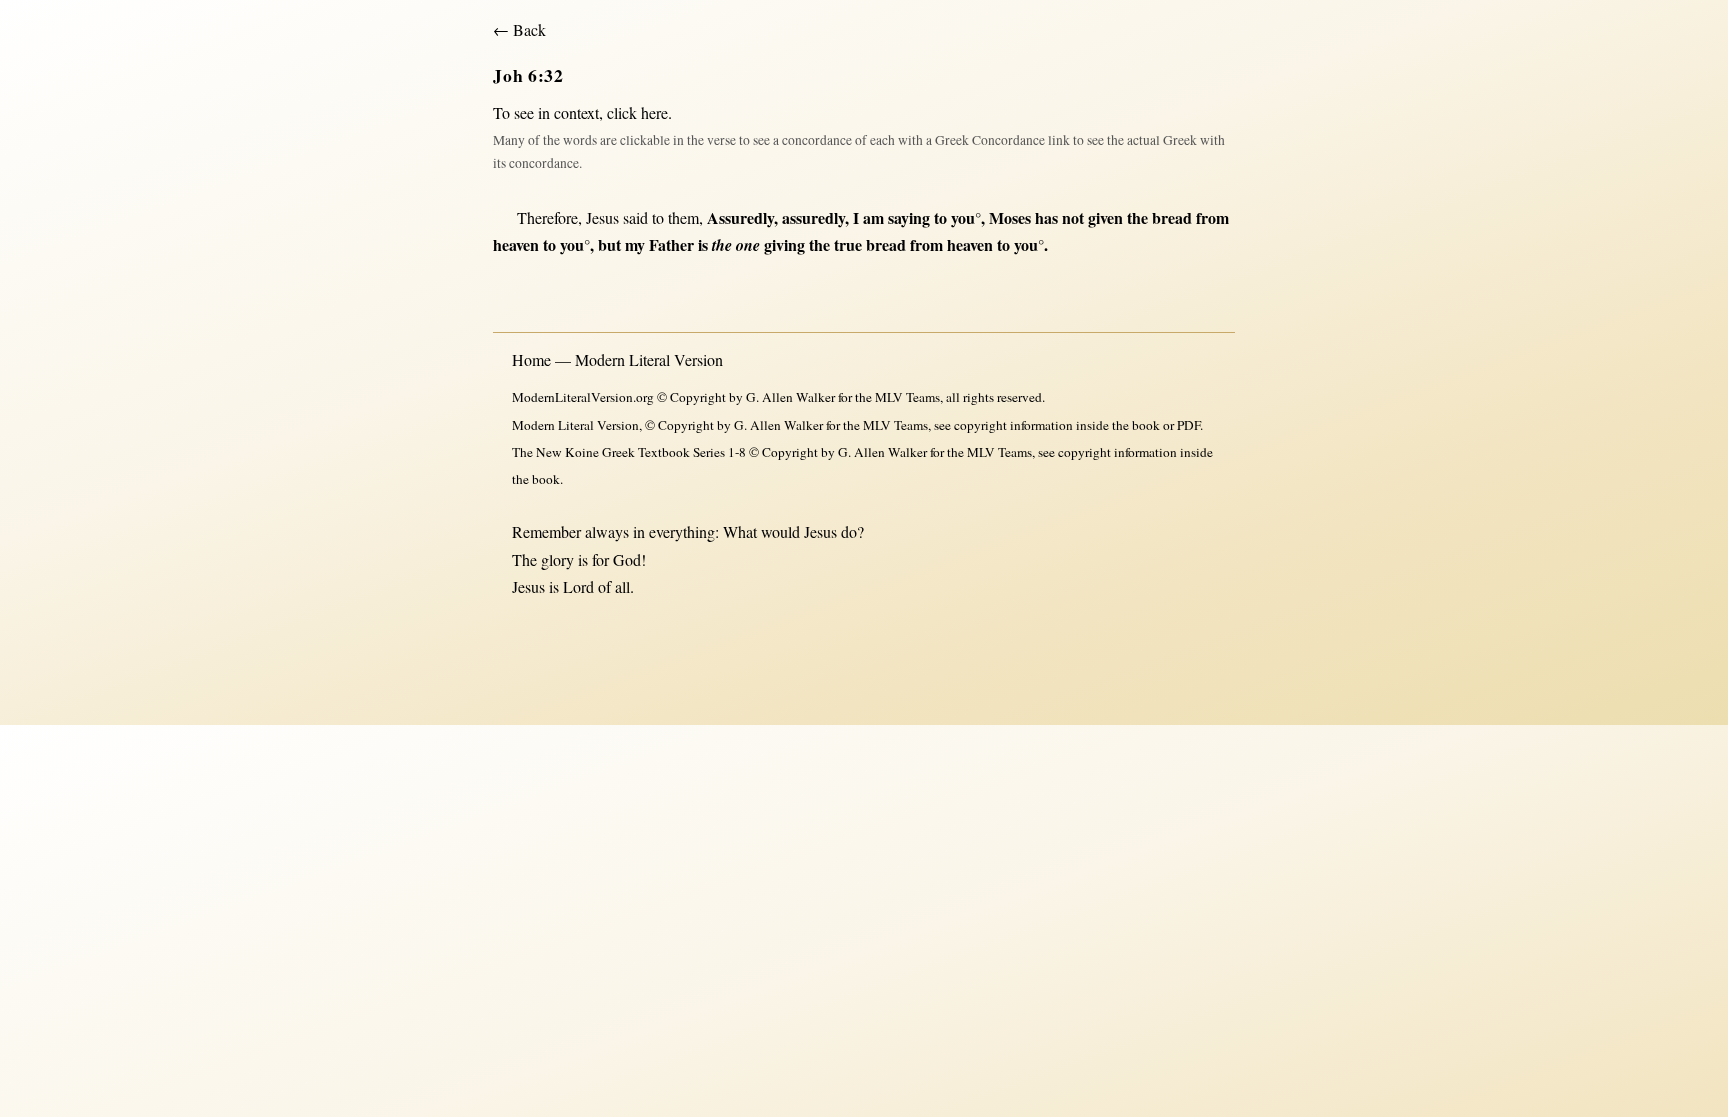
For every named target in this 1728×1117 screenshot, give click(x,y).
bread (1172, 217)
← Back (519, 29)
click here (637, 112)
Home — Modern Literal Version (617, 359)
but (609, 244)
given (1105, 217)
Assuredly (740, 217)
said (635, 217)
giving (784, 244)
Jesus (602, 217)
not (1073, 217)
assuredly (813, 217)
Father (671, 244)
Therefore (547, 217)
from (1212, 217)
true (848, 244)
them (683, 217)
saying (909, 217)
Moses (1010, 217)
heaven (516, 244)
